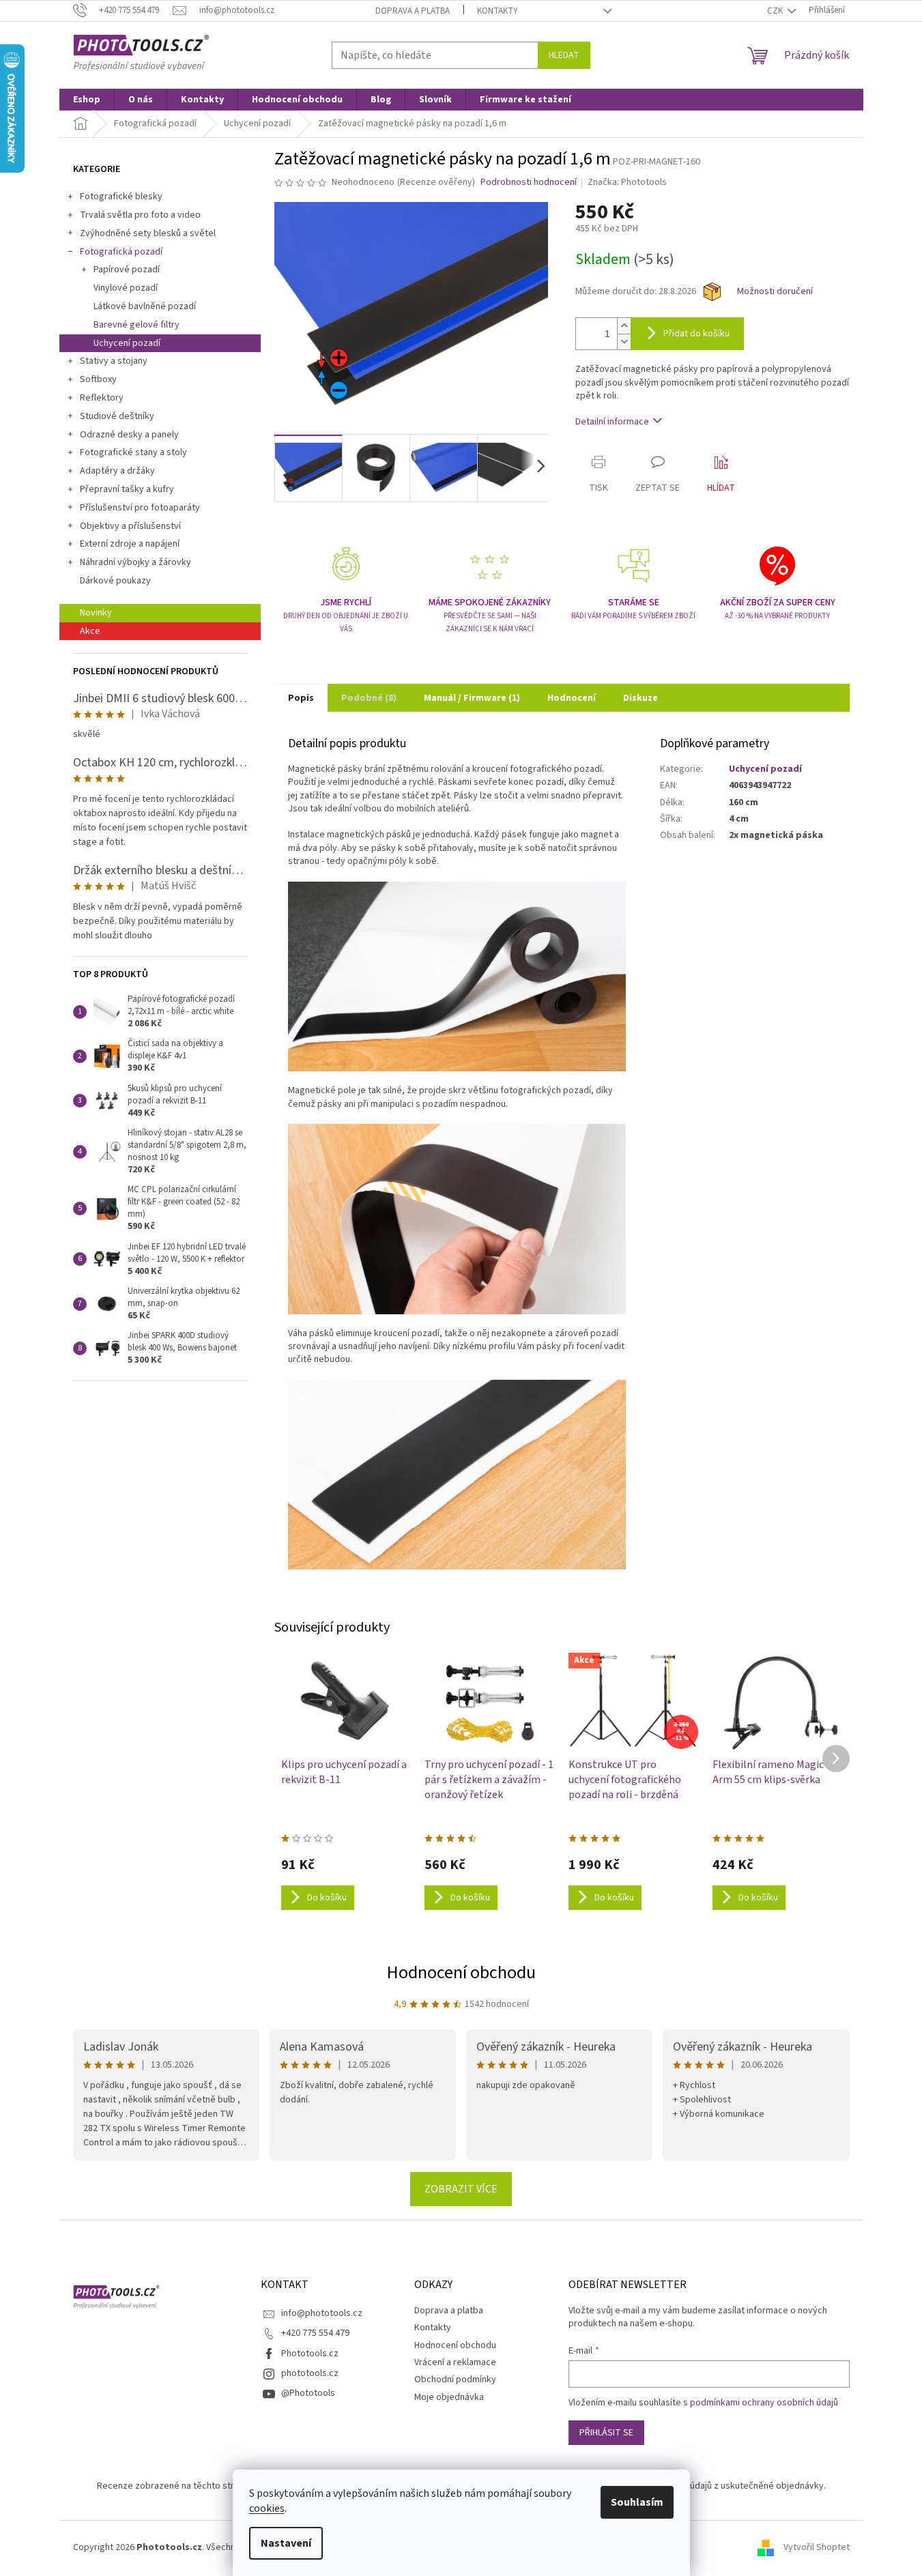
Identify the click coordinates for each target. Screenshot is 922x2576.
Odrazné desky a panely (129, 435)
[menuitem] (87, 100)
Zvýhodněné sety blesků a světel (148, 233)
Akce (90, 631)
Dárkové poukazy (115, 581)
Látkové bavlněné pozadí (145, 306)
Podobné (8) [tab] (369, 698)
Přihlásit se (606, 2433)
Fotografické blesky (121, 197)
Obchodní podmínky (455, 2379)
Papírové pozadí (127, 270)
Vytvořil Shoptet (817, 2547)
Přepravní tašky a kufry (127, 489)
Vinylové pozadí (126, 288)
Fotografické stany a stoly (133, 452)
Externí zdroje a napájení (130, 544)
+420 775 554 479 (315, 2333)
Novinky (96, 613)
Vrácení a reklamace (455, 2362)
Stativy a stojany (114, 361)
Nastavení (286, 2543)
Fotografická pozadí (121, 252)
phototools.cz (310, 2373)
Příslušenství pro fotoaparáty (140, 508)
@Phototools (308, 2393)
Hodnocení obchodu (461, 1972)
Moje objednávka (449, 2397)
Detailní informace (612, 422)
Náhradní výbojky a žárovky (135, 562)
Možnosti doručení (775, 292)
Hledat (564, 55)
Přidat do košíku (696, 334)
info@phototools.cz (322, 2313)
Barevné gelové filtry (136, 325)
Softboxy (98, 379)
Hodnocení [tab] (572, 698)
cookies (267, 2508)
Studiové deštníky (117, 416)
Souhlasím (637, 2502)
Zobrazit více (461, 2189)
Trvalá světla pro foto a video (140, 215)
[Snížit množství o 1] (624, 342)
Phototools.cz (310, 2354)
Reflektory (102, 398)
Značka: (627, 182)
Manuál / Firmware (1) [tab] (472, 698)
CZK (776, 11)
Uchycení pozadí (127, 343)
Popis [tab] (301, 698)
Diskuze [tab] (640, 698)
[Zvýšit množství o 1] (624, 326)
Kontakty (498, 11)
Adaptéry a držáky (117, 471)
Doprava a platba (413, 11)
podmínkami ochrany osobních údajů (764, 2403)
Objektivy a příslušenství (130, 526)
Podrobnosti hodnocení (529, 183)
